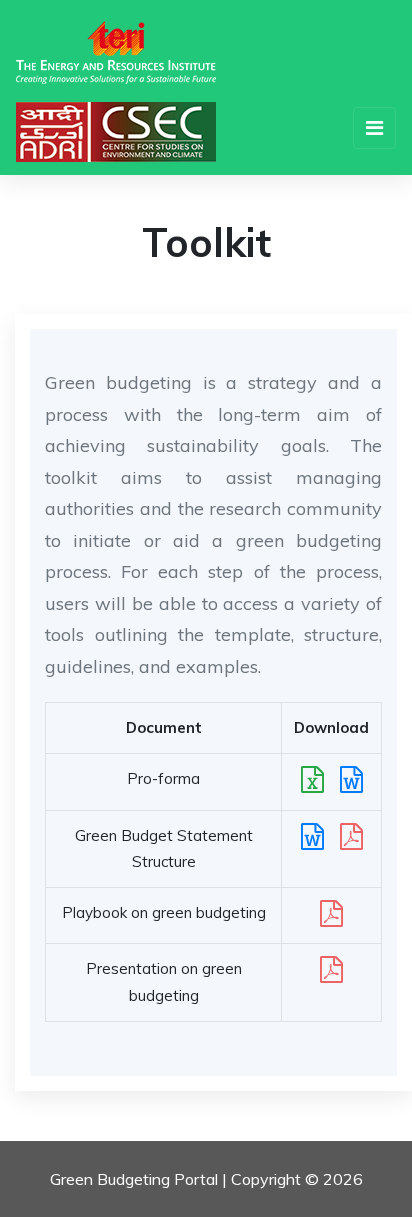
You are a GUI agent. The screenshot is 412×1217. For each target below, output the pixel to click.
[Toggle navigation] (374, 128)
